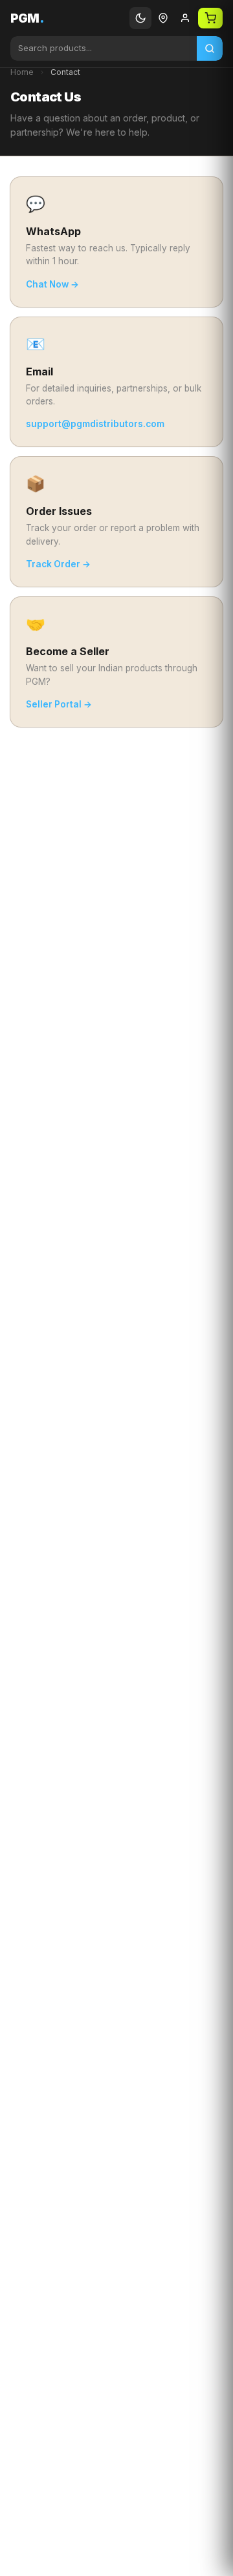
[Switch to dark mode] (140, 18)
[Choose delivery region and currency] (163, 18)
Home (22, 72)
